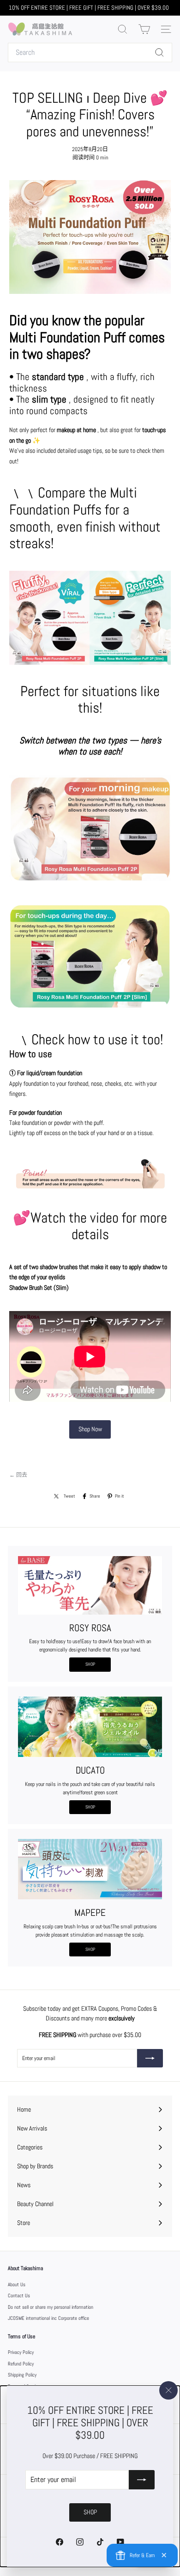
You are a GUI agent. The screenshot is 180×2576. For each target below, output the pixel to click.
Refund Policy (21, 2364)
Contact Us (19, 2295)
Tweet (69, 1496)
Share (95, 1496)
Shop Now (90, 1429)
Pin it (119, 1496)
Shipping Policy (22, 2375)
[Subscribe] (142, 2480)
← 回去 (18, 1475)
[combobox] (90, 53)
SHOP (90, 1664)
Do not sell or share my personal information (51, 2307)
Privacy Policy (21, 2352)
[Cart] (144, 29)
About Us (17, 2284)
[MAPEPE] (90, 1869)
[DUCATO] (90, 1727)
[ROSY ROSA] (90, 1585)
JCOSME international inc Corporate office (48, 2318)
